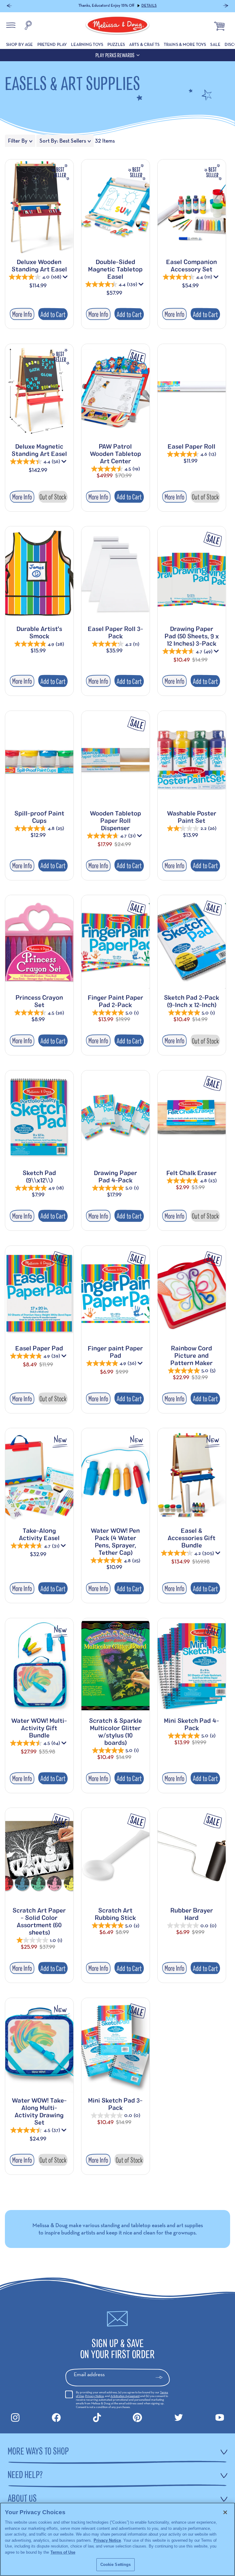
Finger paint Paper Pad (115, 1352)
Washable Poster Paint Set (192, 817)
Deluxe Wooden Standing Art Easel (39, 265)
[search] (28, 26)
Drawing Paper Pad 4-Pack (116, 1176)
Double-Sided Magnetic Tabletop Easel (115, 269)
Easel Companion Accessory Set (192, 265)
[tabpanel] (117, 1168)
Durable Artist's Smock (39, 632)
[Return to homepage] (117, 26)
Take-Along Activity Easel (39, 1534)
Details (149, 6)
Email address (89, 2374)
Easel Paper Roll (192, 446)
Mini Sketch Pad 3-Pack (115, 2104)
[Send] (162, 2377)
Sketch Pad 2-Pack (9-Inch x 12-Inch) (192, 1001)
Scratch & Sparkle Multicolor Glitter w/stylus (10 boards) (116, 1731)
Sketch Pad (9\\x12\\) (39, 1176)
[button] (9, 6)
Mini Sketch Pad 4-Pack (192, 1724)
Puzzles (116, 44)
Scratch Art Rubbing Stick (115, 1914)
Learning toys (87, 44)
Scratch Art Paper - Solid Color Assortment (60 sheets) (39, 1921)
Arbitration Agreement (125, 2396)
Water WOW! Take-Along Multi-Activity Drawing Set (39, 2111)
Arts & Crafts (144, 44)
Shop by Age (20, 44)
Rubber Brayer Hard (192, 1914)
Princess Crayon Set (39, 1001)
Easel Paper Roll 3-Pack (116, 632)
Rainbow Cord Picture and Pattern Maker (192, 1355)
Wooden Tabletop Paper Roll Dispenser (116, 820)
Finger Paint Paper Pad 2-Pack (116, 1001)
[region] (117, 2539)
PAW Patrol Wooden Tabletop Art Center (116, 454)
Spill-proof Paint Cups (39, 817)
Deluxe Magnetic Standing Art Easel (39, 450)
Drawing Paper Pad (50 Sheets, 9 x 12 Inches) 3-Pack (192, 636)
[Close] (225, 2512)
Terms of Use (63, 2552)
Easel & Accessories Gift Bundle (192, 1538)
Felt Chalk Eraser (192, 1173)
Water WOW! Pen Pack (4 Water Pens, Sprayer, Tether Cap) (115, 1541)
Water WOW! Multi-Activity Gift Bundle (39, 1728)
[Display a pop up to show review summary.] (66, 278)
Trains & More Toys (185, 44)
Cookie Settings (116, 2565)
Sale (215, 44)
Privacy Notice (94, 2396)
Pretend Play (52, 44)
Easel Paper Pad (39, 1348)
